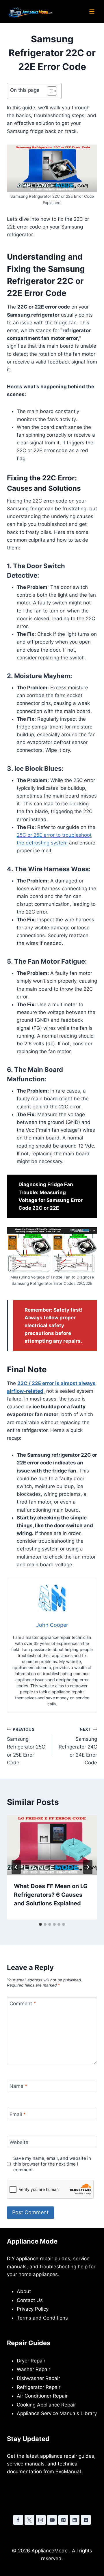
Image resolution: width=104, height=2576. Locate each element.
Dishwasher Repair (38, 2378)
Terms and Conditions (42, 2318)
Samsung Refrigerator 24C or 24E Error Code (78, 1746)
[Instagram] (41, 2520)
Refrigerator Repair (39, 2387)
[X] (29, 2520)
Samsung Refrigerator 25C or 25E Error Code (26, 1746)
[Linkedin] (75, 2520)
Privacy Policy (33, 2309)
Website (19, 2142)
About (24, 2291)
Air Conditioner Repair (42, 2396)
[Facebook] (18, 2520)
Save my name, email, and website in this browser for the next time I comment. (52, 2164)
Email (18, 2114)
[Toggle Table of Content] (49, 91)
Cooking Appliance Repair (46, 2405)
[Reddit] (86, 2520)
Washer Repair (34, 2369)
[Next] (88, 1867)
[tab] (40, 1924)
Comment (23, 2004)
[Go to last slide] (16, 1867)
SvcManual (68, 2472)
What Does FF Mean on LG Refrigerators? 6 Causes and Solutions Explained (51, 1895)
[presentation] (52, 1845)
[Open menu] (92, 11)
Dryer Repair (31, 2361)
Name (18, 2086)
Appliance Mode (32, 2241)
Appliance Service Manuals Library (57, 2413)
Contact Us (30, 2300)
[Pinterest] (63, 2520)
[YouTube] (52, 2520)
